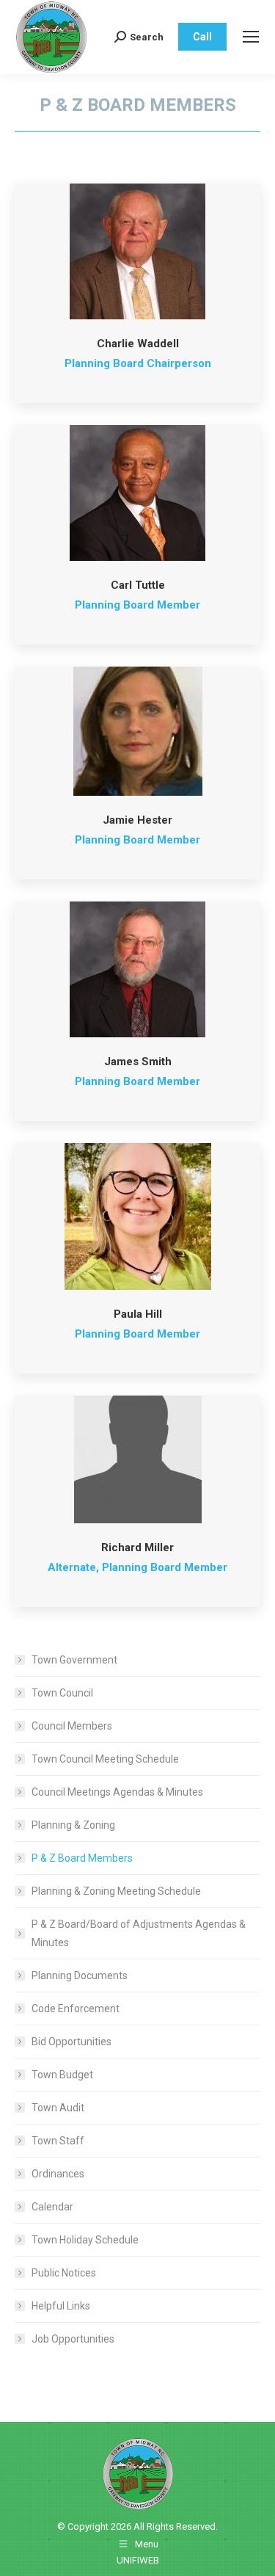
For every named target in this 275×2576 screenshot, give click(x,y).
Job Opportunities (73, 2339)
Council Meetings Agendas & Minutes (117, 1792)
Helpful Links (61, 2306)
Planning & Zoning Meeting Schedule (116, 1891)
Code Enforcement (76, 2009)
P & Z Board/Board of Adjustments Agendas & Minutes (139, 1933)
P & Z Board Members (82, 1858)
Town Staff (58, 2141)
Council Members (72, 1726)
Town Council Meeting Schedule (105, 1759)
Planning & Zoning (73, 1825)
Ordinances (58, 2174)
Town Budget (62, 2075)
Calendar (52, 2207)
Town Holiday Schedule (85, 2240)
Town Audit (58, 2108)
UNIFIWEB (138, 2560)
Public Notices (64, 2273)
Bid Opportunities (71, 2042)
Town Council (62, 1693)
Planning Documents (80, 1975)
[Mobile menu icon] (251, 37)
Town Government (74, 1660)
